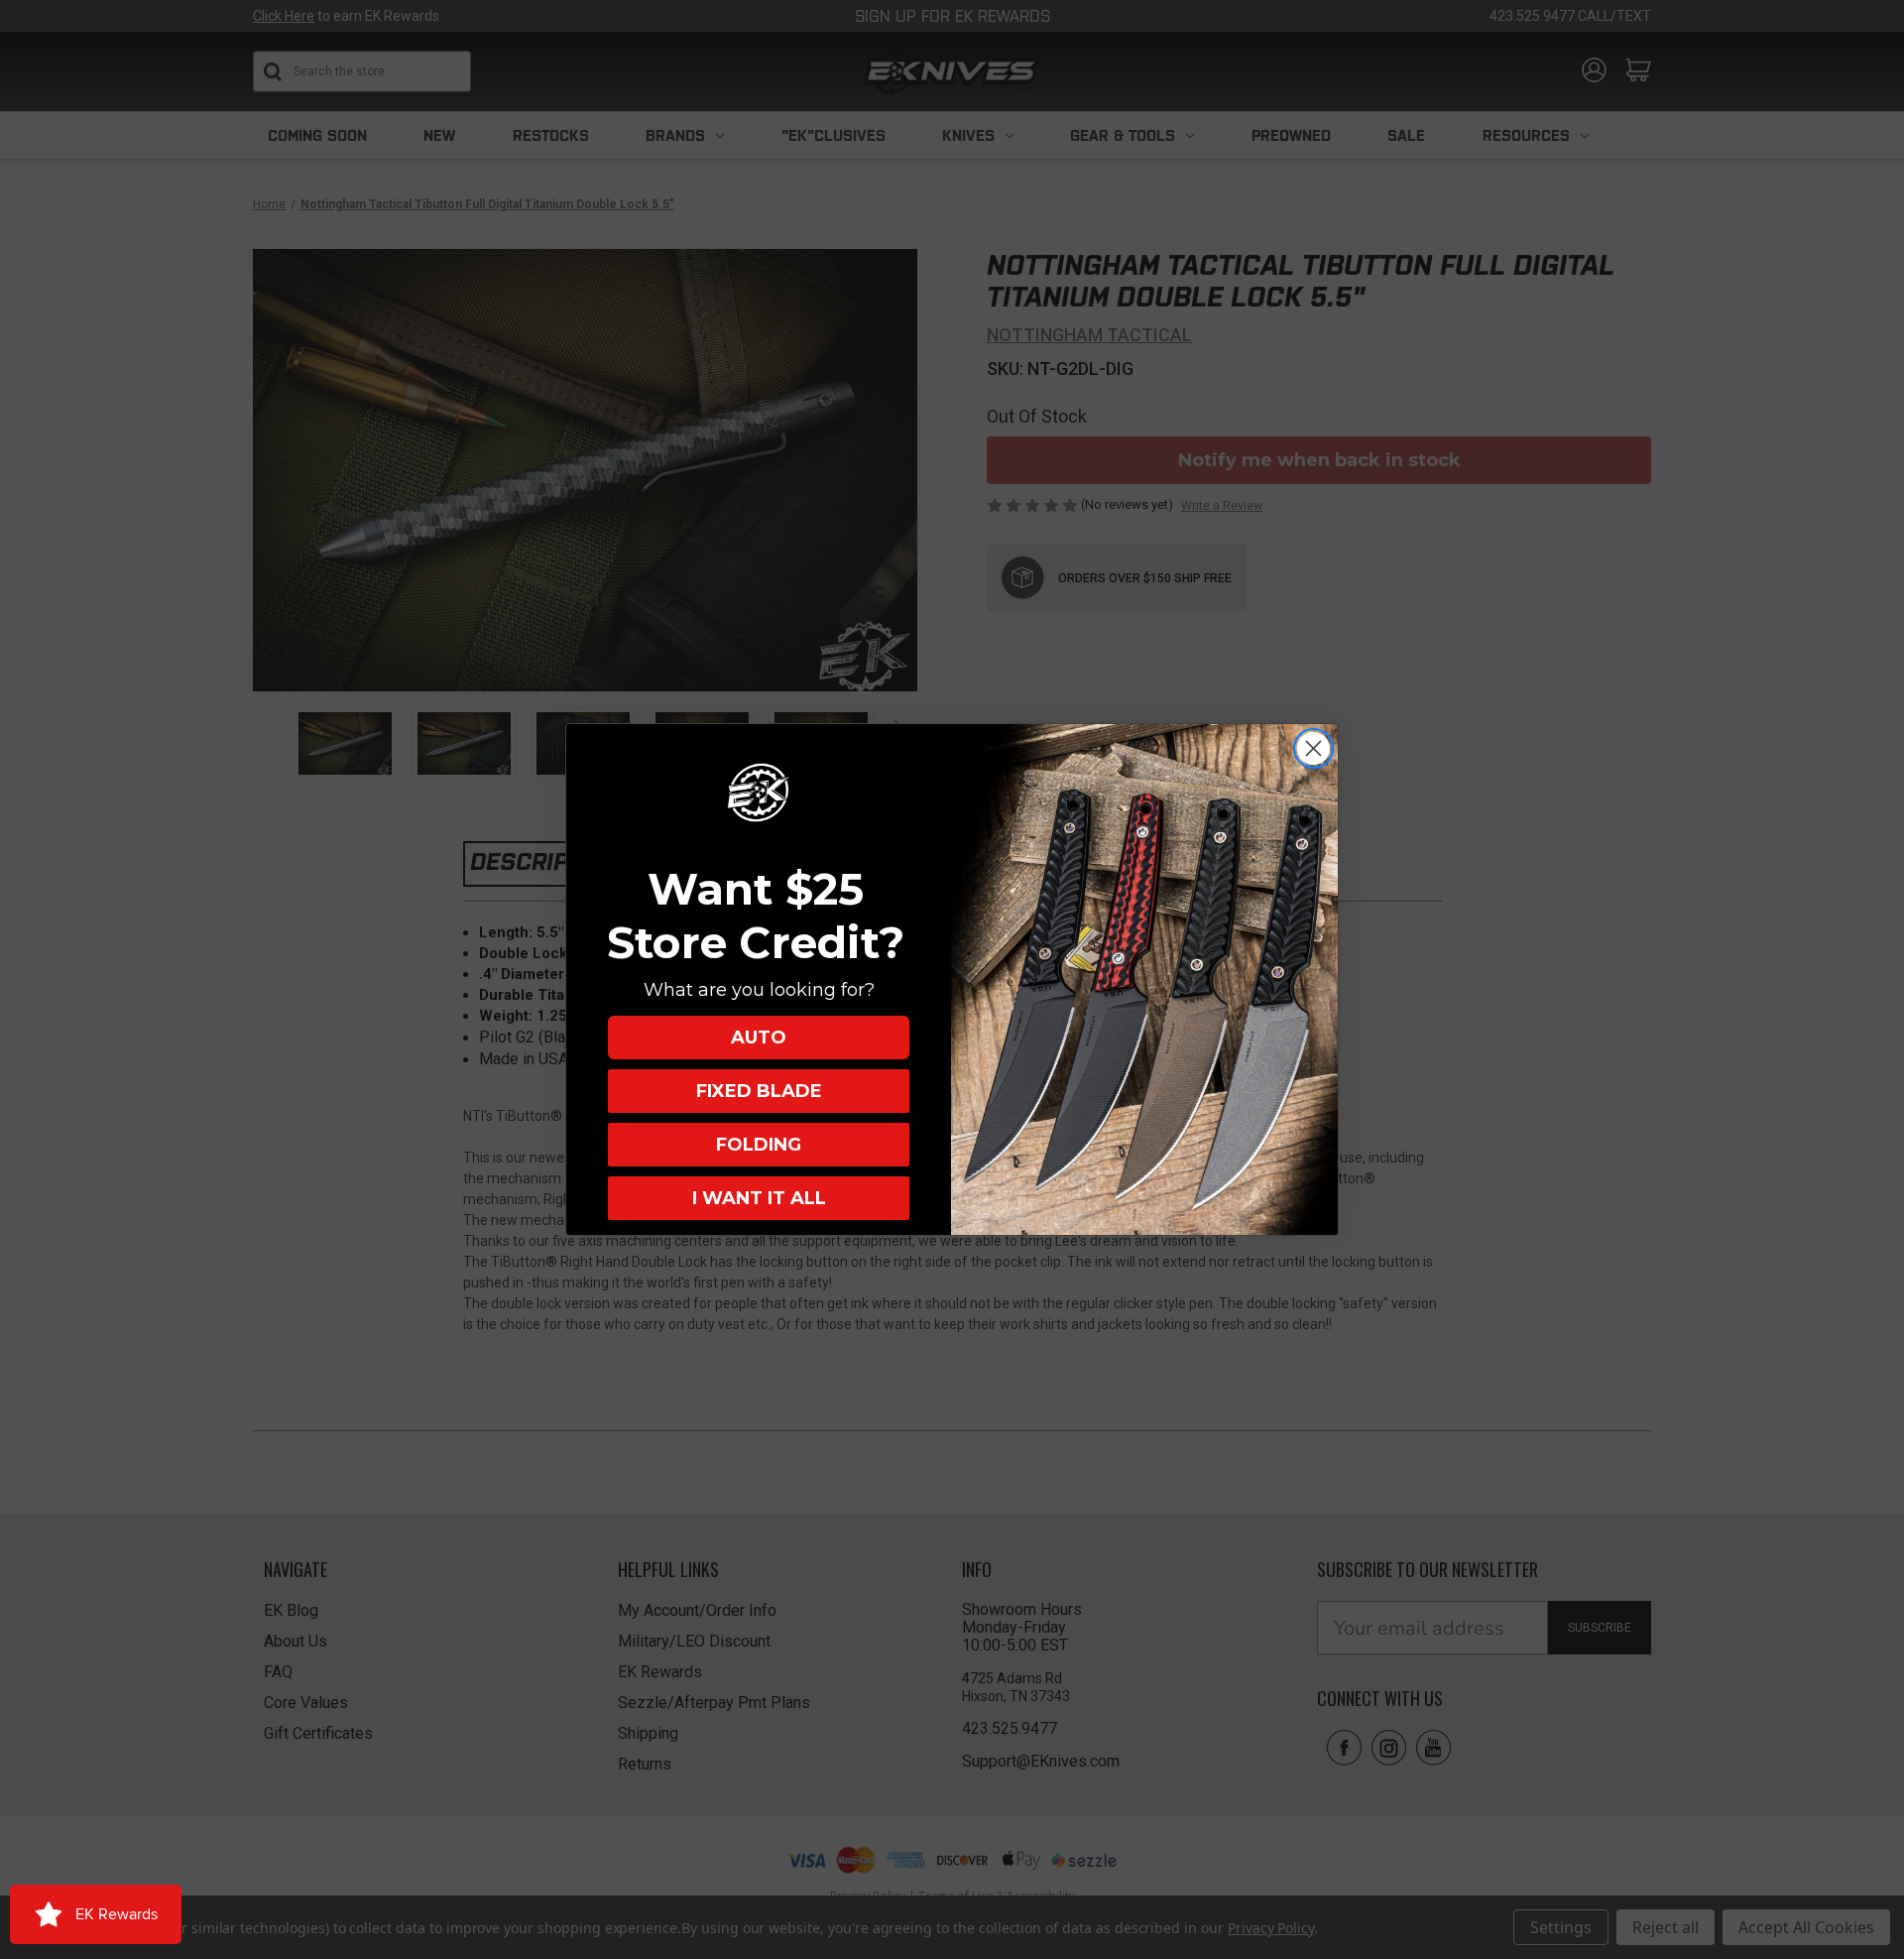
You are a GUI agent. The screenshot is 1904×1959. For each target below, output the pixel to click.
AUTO (759, 1038)
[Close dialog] (1313, 748)
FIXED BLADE (759, 1091)
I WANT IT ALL (759, 1198)
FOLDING (759, 1145)
